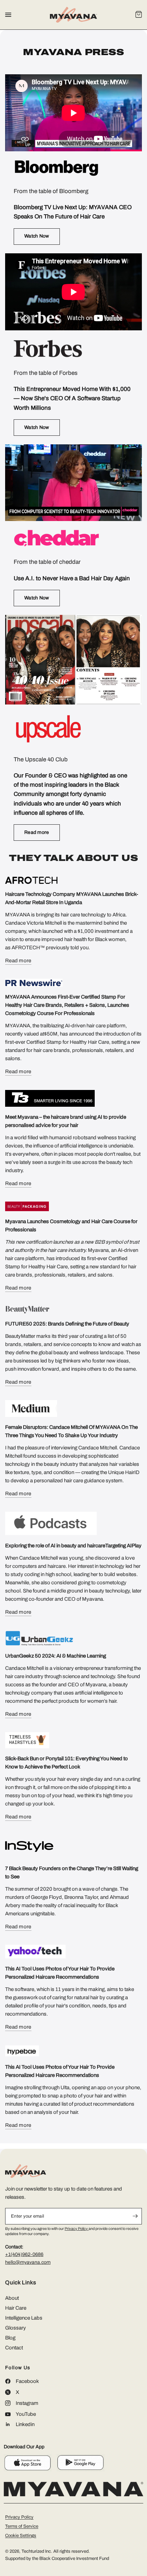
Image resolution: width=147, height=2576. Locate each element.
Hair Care (16, 2308)
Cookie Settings (21, 2536)
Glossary (16, 2328)
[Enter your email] (135, 2216)
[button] (37, 237)
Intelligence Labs (24, 2318)
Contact (14, 2348)
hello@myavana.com (28, 2262)
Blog (10, 2338)
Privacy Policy (77, 2229)
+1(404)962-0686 (24, 2254)
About (12, 2298)
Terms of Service (22, 2526)
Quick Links (21, 2283)
